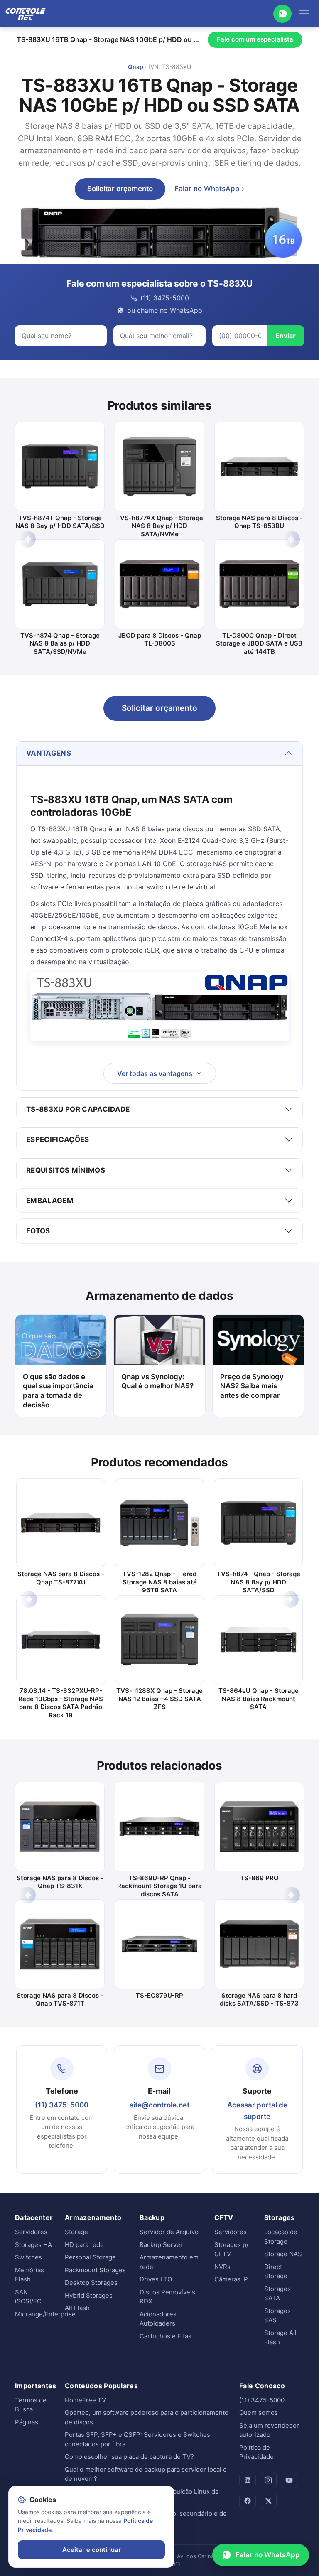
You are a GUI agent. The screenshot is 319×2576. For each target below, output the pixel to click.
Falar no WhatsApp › (209, 189)
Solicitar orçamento (120, 189)
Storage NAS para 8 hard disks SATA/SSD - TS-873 (259, 2000)
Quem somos (259, 2413)
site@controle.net (159, 2105)
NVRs (222, 2267)
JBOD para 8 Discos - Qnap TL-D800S (160, 640)
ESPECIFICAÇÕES (58, 1139)
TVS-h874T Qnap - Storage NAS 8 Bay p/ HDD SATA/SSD (60, 522)
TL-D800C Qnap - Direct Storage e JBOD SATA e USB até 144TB (259, 643)
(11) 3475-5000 (62, 2105)
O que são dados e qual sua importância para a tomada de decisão (58, 1391)
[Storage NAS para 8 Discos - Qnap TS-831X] (60, 1827)
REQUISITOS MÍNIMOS (66, 1170)
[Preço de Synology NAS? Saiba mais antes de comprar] (258, 1340)
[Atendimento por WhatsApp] (282, 14)
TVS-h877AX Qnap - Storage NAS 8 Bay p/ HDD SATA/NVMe (159, 526)
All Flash (77, 2308)
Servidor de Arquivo (169, 2232)
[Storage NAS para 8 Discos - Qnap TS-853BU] (259, 467)
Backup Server (161, 2245)
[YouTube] (289, 2480)
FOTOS (38, 1231)
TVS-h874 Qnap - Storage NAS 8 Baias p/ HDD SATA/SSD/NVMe (60, 643)
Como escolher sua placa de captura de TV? (129, 2457)
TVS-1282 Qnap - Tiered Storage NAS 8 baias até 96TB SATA (160, 1582)
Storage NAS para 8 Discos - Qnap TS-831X (60, 1882)
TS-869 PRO (259, 1878)
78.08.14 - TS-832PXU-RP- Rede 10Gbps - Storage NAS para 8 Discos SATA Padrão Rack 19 (61, 1703)
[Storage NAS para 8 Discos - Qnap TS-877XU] (61, 1523)
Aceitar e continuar (92, 2550)
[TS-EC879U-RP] (159, 1944)
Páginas (27, 2422)
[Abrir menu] (304, 14)
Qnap (136, 67)
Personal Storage (90, 2257)
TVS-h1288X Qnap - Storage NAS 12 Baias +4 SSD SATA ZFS (159, 1699)
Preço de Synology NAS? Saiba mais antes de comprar (252, 1386)
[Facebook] (248, 2501)
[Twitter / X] (268, 2501)
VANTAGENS (49, 753)
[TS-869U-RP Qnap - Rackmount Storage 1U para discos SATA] (159, 1827)
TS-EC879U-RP (159, 1995)
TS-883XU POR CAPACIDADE (78, 1109)
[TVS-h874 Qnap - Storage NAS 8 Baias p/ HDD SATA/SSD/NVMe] (60, 584)
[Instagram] (268, 2480)
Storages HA (33, 2245)
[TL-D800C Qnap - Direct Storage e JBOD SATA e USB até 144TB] (259, 584)
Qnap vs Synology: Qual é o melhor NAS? (157, 1381)
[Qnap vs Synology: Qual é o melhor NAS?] (159, 1340)
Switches (28, 2257)
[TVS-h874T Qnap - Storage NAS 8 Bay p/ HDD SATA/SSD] (60, 467)
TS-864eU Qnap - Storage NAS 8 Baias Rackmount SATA (259, 1699)
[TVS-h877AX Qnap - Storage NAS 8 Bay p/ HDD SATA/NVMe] (159, 467)
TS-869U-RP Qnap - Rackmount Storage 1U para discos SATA (159, 1886)
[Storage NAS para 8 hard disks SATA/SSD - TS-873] (259, 1944)
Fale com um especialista (255, 39)
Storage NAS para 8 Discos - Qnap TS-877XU (61, 1578)
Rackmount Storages (95, 2270)
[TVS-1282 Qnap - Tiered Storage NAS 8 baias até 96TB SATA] (159, 1523)
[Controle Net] (26, 14)
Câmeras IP (231, 2279)
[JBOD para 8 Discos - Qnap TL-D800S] (159, 584)
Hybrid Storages (89, 2295)
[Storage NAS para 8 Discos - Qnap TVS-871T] (60, 1944)
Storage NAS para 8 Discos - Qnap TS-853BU (259, 522)
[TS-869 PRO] (259, 1827)
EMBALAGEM (50, 1201)
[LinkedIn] (248, 2480)
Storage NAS (283, 2254)
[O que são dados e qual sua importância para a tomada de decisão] (61, 1340)
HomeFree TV (85, 2400)
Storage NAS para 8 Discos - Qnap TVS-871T (60, 2000)
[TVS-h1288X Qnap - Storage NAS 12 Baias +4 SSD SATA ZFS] (159, 1640)
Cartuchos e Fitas (166, 2336)
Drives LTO (156, 2279)
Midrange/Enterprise (45, 2314)
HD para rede (84, 2245)
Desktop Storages (91, 2283)
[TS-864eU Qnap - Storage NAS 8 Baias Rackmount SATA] (258, 1640)
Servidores (31, 2232)
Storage (76, 2232)
